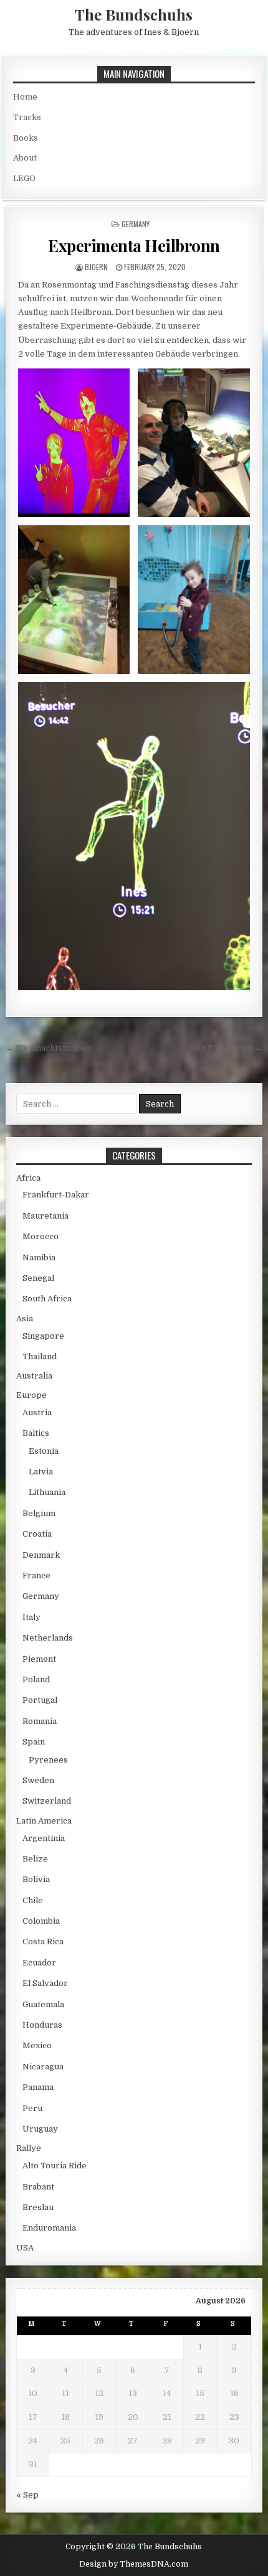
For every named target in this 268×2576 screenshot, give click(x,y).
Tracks (27, 117)
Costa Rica (43, 1941)
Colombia (41, 1921)
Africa (28, 1178)
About (25, 158)
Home (25, 97)
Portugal (40, 1700)
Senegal (38, 1278)
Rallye (29, 2148)
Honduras (42, 2025)
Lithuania (47, 1492)
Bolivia (36, 1879)
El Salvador (45, 1983)
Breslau (38, 2207)
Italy (31, 1617)
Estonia (44, 1451)
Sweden (38, 1780)
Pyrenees (48, 1760)
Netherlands (48, 1638)
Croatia (37, 1534)
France (36, 1576)
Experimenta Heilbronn (134, 246)
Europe (31, 1395)
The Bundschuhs (134, 14)
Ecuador (39, 1963)
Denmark (41, 1555)
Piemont (39, 1659)
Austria (37, 1412)
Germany (136, 224)
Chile (33, 1900)
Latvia (41, 1472)
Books (26, 138)
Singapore (43, 1336)
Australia (34, 1376)
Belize (35, 1859)
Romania (40, 1721)
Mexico (37, 2045)
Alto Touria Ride (55, 2166)
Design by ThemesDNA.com (134, 2564)
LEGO (24, 178)
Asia (25, 1318)
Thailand (40, 1356)
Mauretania (45, 1216)
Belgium (39, 1513)
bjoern (96, 267)
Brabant (38, 2187)
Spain (34, 1742)
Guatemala (43, 2004)
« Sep (27, 2495)
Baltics (36, 1433)
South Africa (47, 1299)
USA (25, 2248)
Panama (38, 2087)
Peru (32, 2108)
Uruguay (40, 2129)
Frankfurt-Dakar (56, 1195)
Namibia (39, 1258)
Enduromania (49, 2228)
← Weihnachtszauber (48, 1048)
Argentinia (44, 1838)
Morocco (41, 1236)
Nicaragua (43, 2067)
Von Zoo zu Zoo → (227, 1048)
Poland (36, 1679)
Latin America (44, 1821)
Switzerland (47, 1801)
